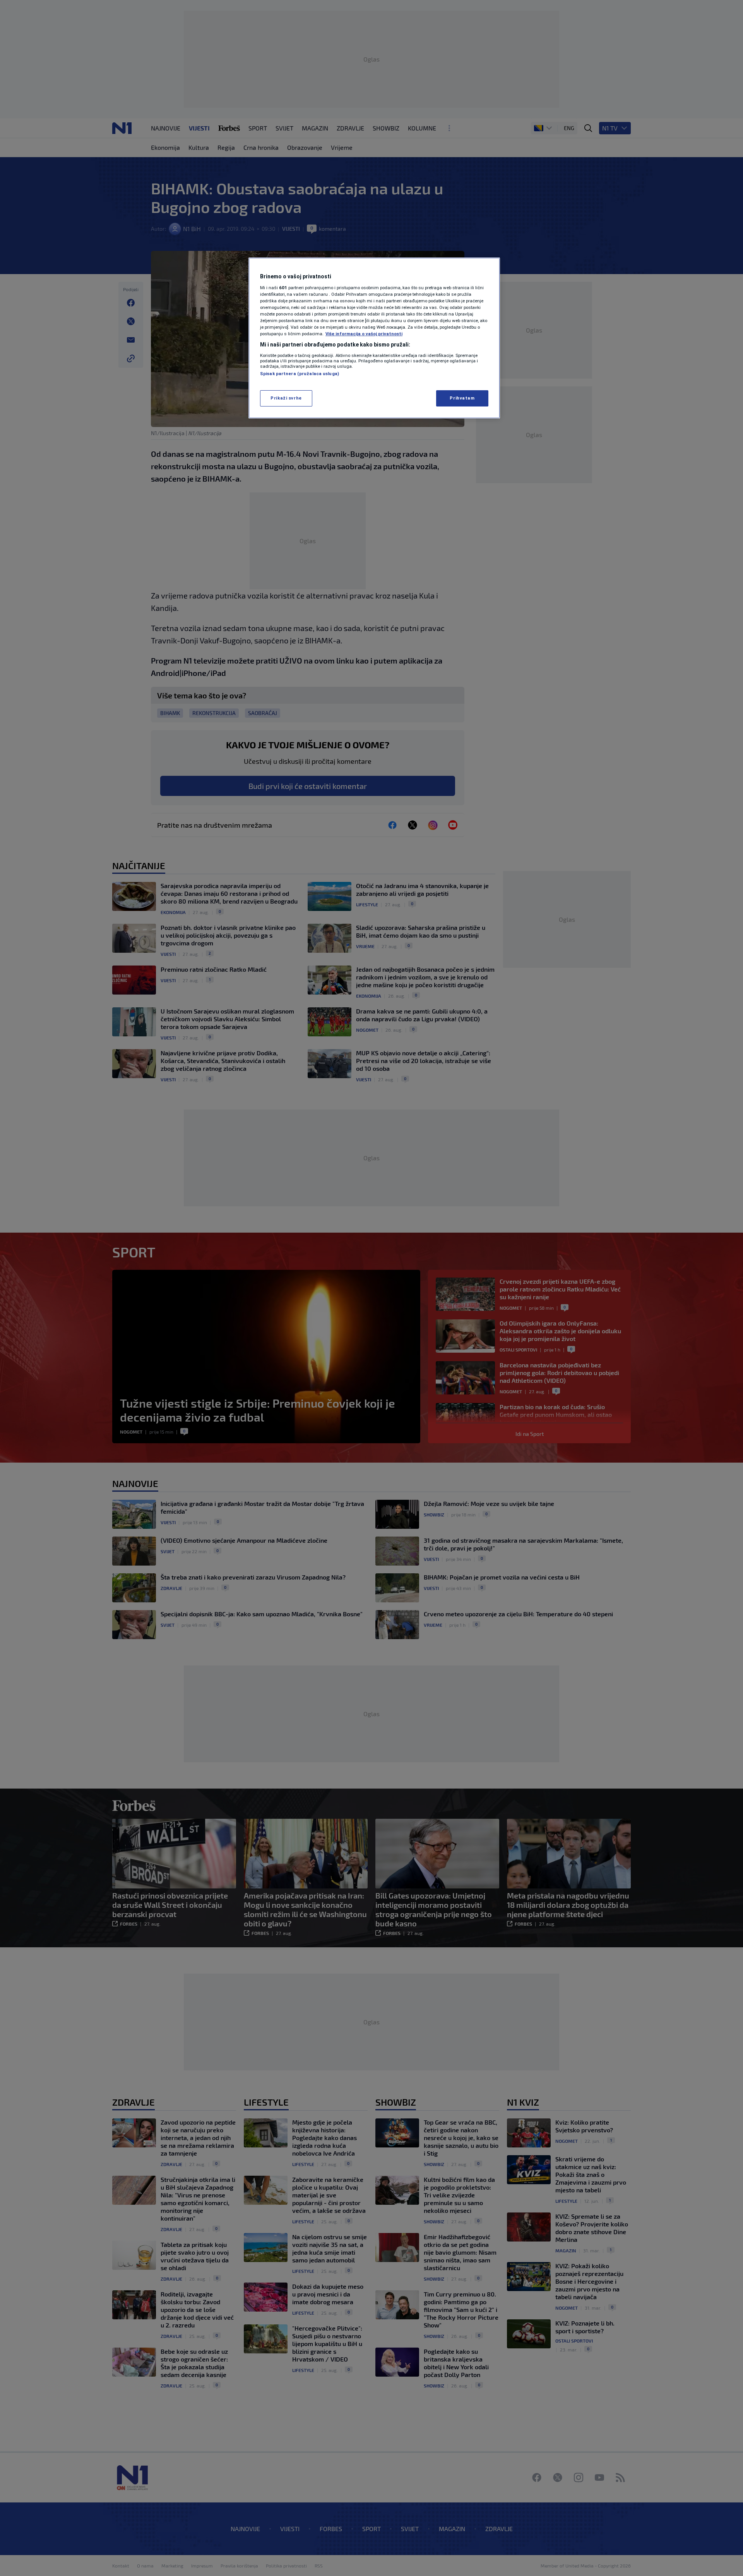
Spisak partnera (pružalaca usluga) (300, 374)
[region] (374, 338)
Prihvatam (462, 398)
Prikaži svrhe (286, 398)
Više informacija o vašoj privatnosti (364, 334)
